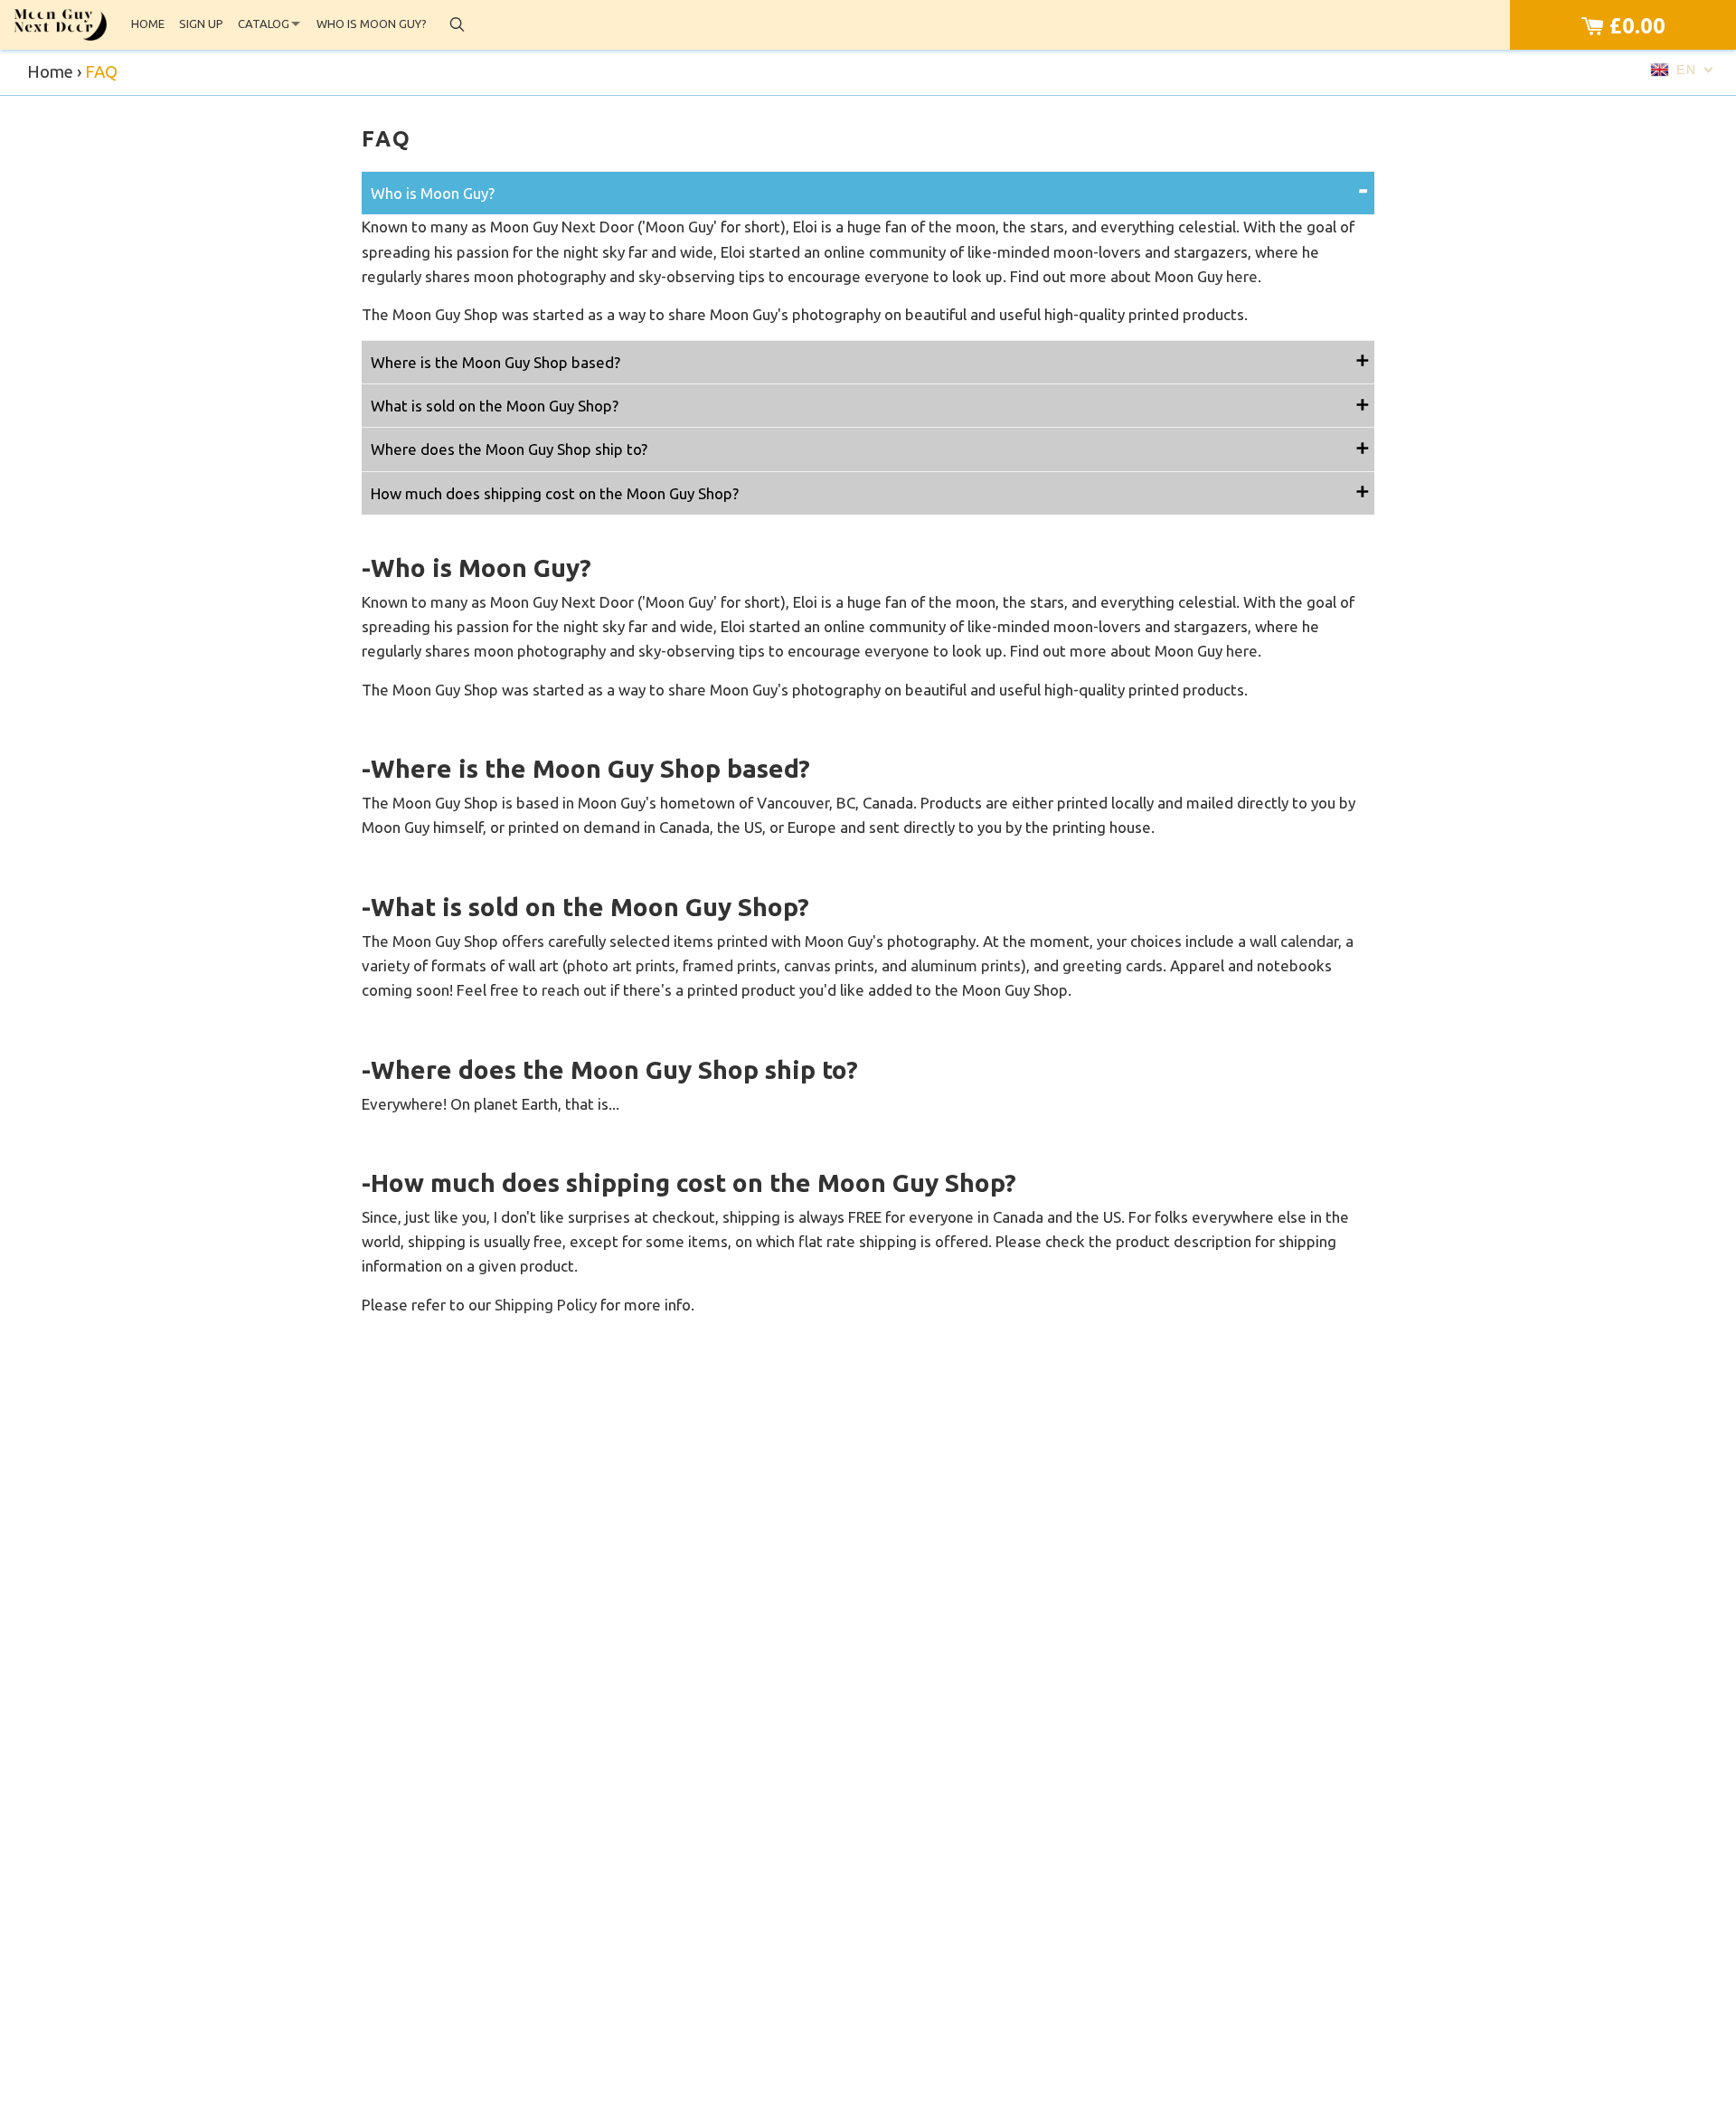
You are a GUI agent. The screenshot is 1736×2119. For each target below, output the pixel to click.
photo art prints (621, 965)
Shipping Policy (546, 1305)
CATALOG (264, 24)
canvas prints (829, 965)
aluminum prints (966, 965)
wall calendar (1294, 941)
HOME (148, 24)
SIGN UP (201, 24)
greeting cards (1113, 965)
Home (50, 72)
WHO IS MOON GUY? (372, 24)
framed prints (730, 965)
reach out (574, 990)
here (1242, 276)
